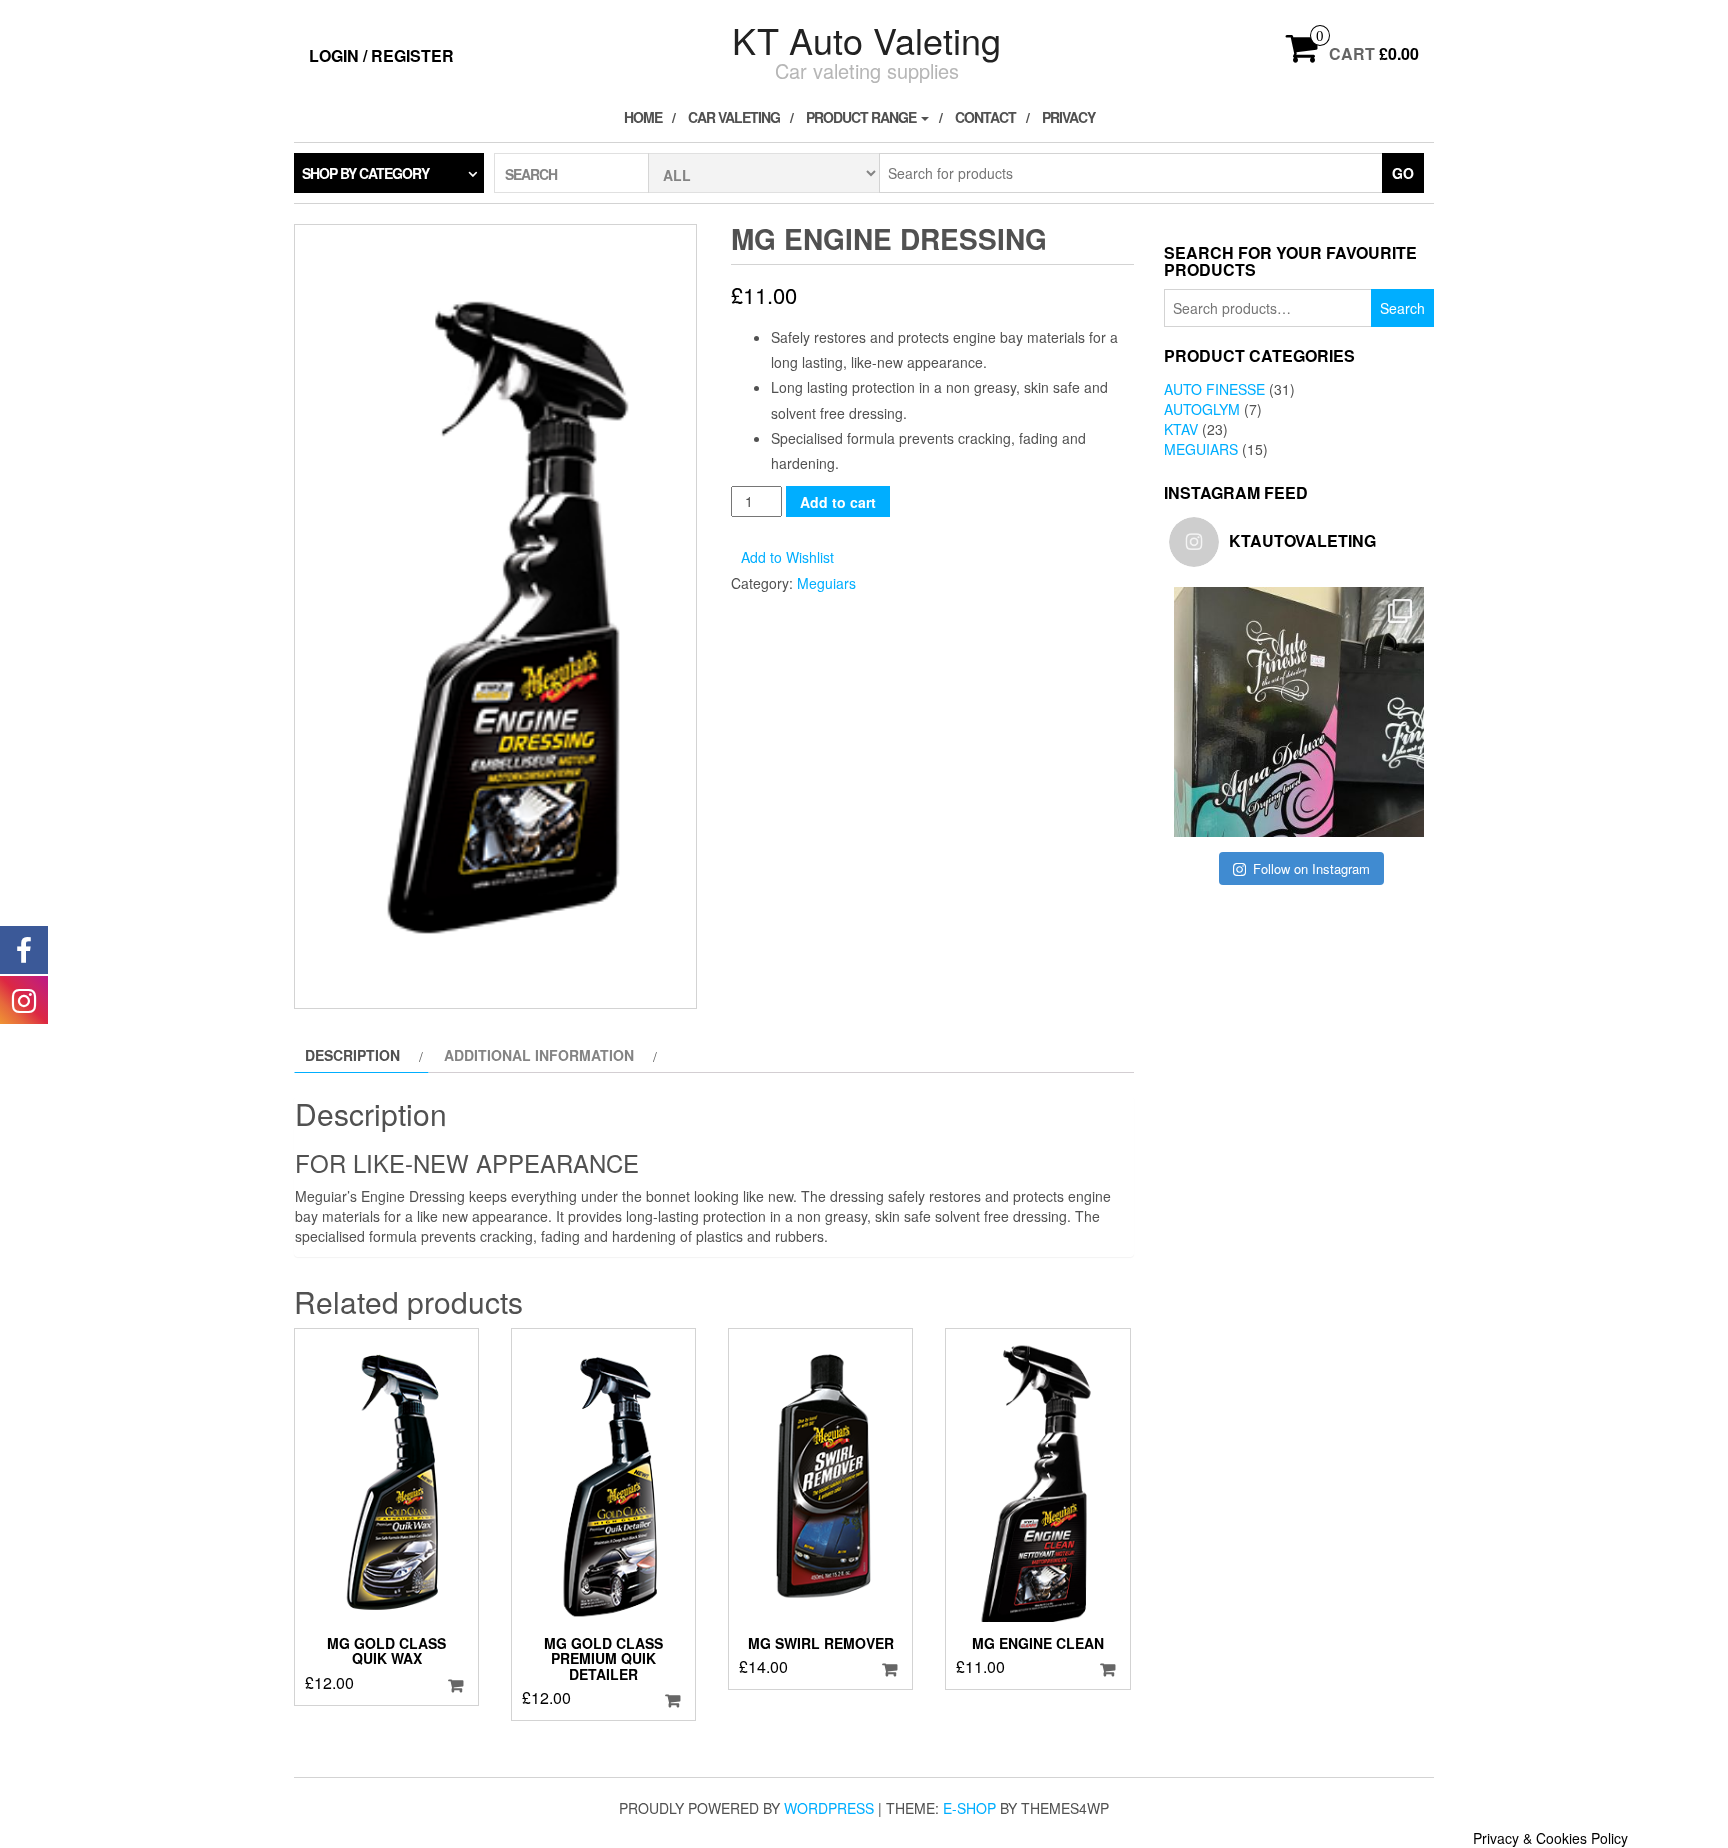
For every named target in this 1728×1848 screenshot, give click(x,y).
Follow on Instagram (1311, 868)
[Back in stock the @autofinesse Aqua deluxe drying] (1299, 712)
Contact (985, 117)
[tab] (361, 1055)
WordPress (829, 1808)
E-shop (969, 1808)
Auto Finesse (1214, 389)
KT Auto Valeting (866, 39)
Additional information (539, 1055)
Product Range (862, 117)
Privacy (1068, 117)
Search (1402, 308)
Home (643, 117)
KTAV (1181, 429)
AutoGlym (1202, 409)
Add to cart (838, 502)
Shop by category (365, 173)
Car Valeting (734, 117)
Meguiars (826, 583)
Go (1403, 173)
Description (352, 1055)
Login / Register (381, 55)
